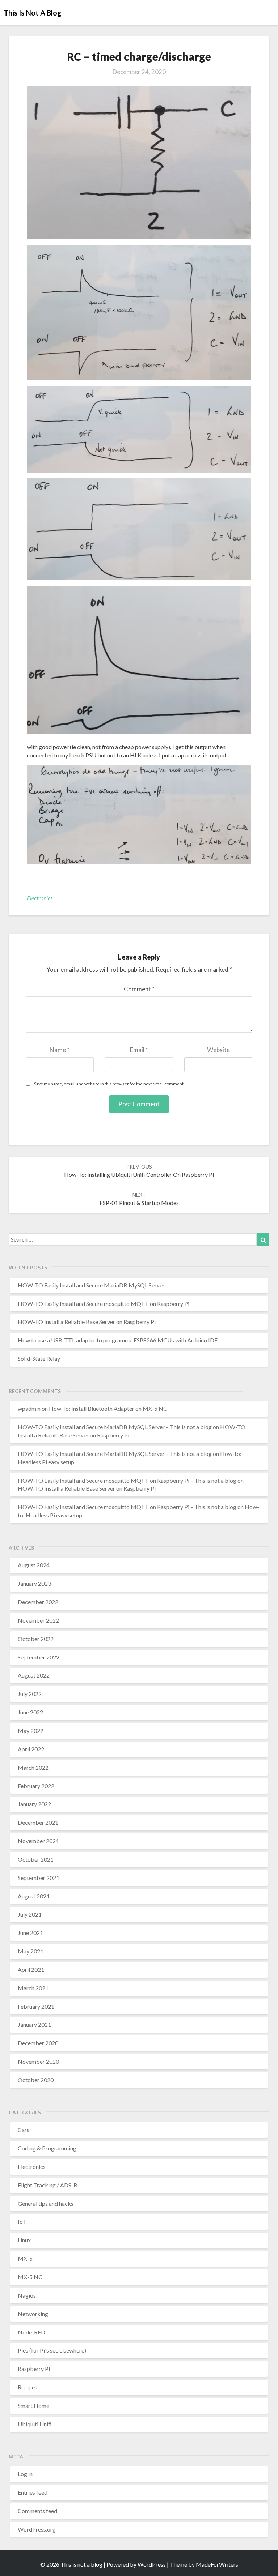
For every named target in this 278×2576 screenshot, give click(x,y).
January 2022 (34, 1804)
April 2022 (31, 1749)
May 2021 (31, 1951)
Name (60, 1050)
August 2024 (34, 1565)
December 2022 (38, 1602)
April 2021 (31, 1970)
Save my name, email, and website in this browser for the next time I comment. (109, 1084)
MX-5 (25, 2258)
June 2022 (30, 1712)
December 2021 (38, 1822)
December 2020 (38, 2043)
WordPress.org (37, 2529)
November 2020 (38, 2061)
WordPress (152, 2564)
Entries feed (33, 2492)
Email (139, 1050)
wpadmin (29, 1408)
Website (218, 1050)
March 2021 (33, 1988)
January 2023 (34, 1583)
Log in (25, 2474)
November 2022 (38, 1620)
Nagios (27, 2295)
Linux (24, 2240)
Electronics (40, 898)
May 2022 (31, 1731)
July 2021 (30, 1914)
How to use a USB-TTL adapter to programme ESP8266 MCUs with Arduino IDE (118, 1340)
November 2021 (38, 1841)
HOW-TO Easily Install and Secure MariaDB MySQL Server (91, 1285)
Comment (139, 989)
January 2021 (34, 2024)
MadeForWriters (217, 2564)
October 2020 (36, 2080)
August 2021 (34, 1896)
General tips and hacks (46, 2203)
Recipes (28, 2387)
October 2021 (36, 1859)
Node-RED (31, 2332)
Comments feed (37, 2511)
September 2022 (39, 1657)
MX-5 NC (30, 2277)
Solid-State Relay (39, 1359)
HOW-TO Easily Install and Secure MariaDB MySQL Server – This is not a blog (115, 1427)
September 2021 (39, 1878)
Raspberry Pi (34, 2369)
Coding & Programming (47, 2148)
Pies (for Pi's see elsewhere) (52, 2350)
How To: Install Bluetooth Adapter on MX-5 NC (108, 1408)
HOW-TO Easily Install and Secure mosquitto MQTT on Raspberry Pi (104, 1304)
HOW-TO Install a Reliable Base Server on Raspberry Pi (87, 1322)
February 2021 (36, 2006)
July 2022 (30, 1694)
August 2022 (34, 1675)
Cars (24, 2130)
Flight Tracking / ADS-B (48, 2185)
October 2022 (36, 1639)
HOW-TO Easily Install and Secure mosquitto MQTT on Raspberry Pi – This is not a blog (127, 1480)
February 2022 (36, 1786)
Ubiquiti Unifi (35, 2424)
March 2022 (33, 1767)
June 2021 (30, 1933)
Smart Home (33, 2406)
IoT (22, 2222)
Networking (33, 2314)
